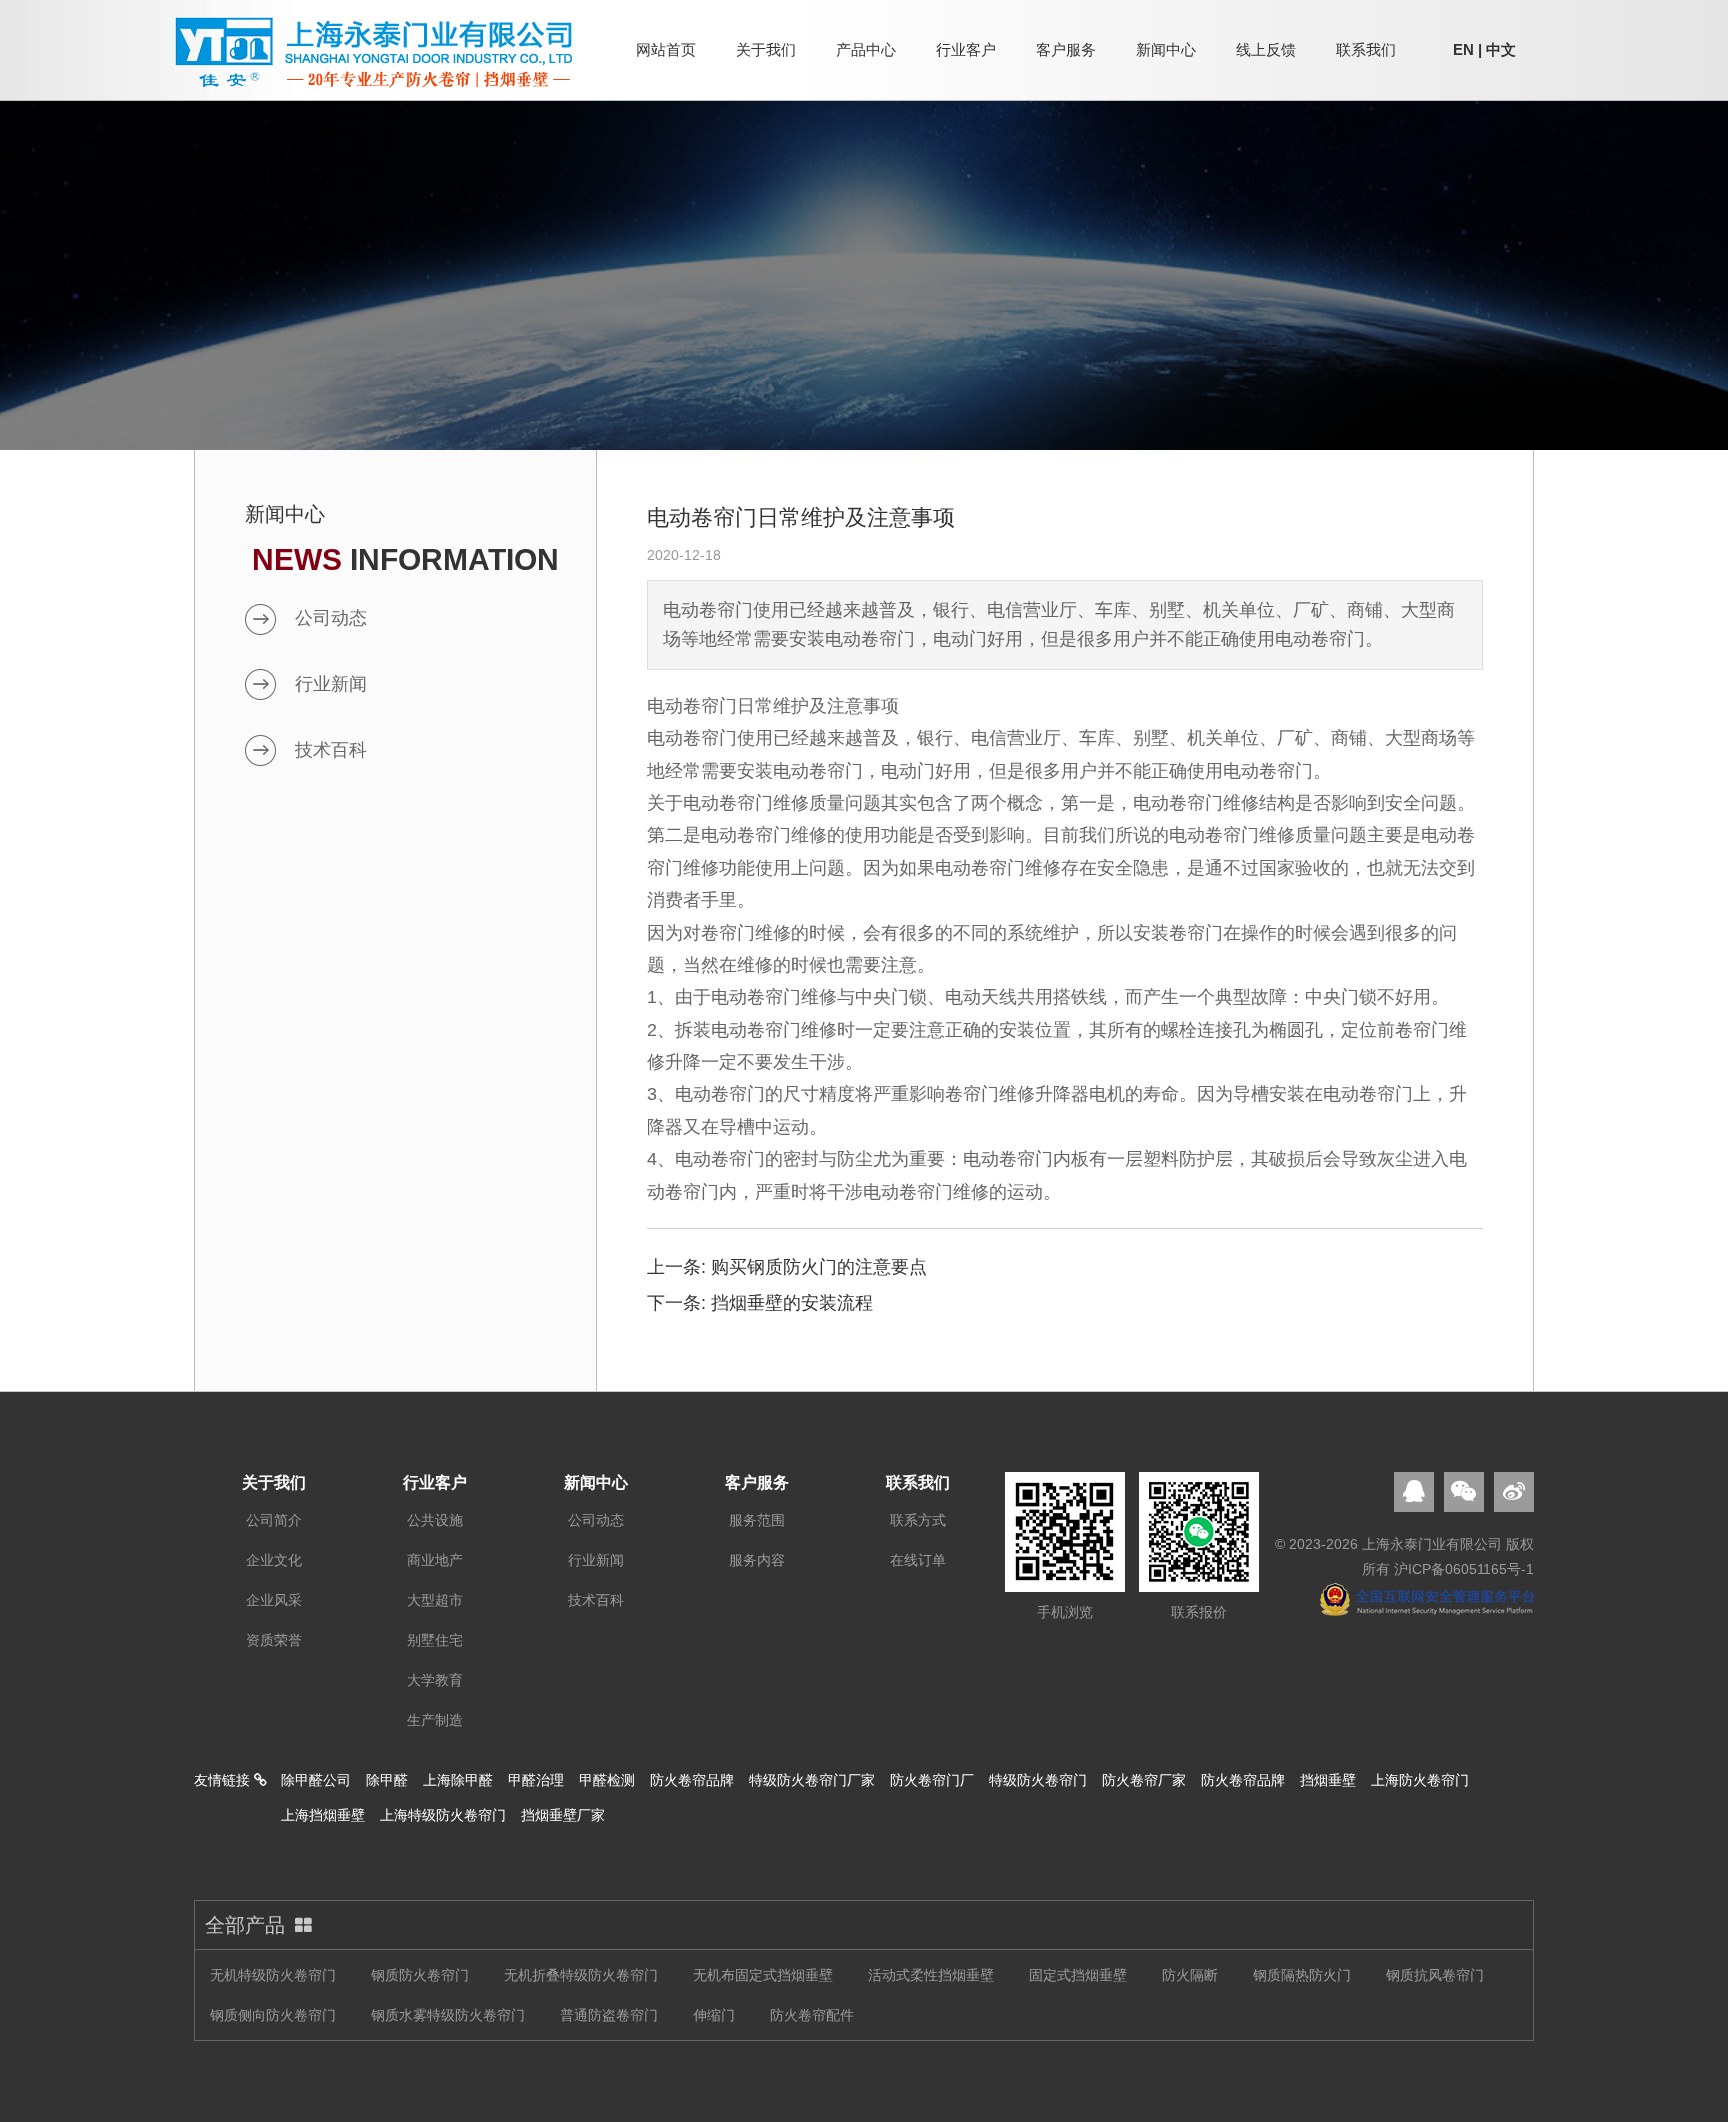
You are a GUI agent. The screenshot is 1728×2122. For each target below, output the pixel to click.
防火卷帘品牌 (692, 1780)
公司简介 (274, 1520)
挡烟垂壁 (1328, 1780)
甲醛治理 (536, 1780)
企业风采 (274, 1600)
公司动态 (331, 618)
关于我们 (766, 49)
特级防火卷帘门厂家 (812, 1780)
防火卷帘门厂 (932, 1780)
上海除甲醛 (458, 1780)
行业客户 (966, 49)
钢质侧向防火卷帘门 (273, 2015)
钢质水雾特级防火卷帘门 (448, 2015)
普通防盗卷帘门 (609, 2015)
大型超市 (435, 1600)
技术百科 (331, 750)
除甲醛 (387, 1780)
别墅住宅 (435, 1640)
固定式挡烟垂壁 (1078, 1975)
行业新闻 (331, 684)
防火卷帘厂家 (1144, 1780)
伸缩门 (714, 2015)
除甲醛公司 (316, 1780)
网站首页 (666, 49)
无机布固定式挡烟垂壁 (763, 1975)
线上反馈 (1266, 49)
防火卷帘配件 (812, 2015)
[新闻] (864, 224)
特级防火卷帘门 (1038, 1780)
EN (1463, 49)
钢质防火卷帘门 (420, 1975)
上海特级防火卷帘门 (443, 1815)
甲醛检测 (607, 1780)
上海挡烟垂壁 (323, 1815)
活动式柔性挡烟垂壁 (931, 1975)
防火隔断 (1190, 1975)
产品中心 (866, 49)
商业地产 (435, 1560)
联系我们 (1366, 49)
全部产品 (245, 1925)
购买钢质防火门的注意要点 (819, 1267)
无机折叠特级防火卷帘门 (581, 1975)
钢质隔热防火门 (1302, 1975)
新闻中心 (1166, 49)
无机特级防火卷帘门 (273, 1975)
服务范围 (757, 1520)
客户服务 (1066, 49)
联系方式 (918, 1520)
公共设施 (435, 1520)
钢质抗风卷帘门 (1435, 1975)
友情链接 (224, 1780)
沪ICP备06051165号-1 (1464, 1569)
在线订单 (918, 1560)
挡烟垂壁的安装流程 (792, 1303)
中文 (1501, 49)
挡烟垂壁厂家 (563, 1815)
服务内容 (757, 1560)
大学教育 (435, 1680)
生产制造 (435, 1720)
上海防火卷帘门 (1420, 1780)
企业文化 (274, 1560)
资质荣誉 (274, 1640)
